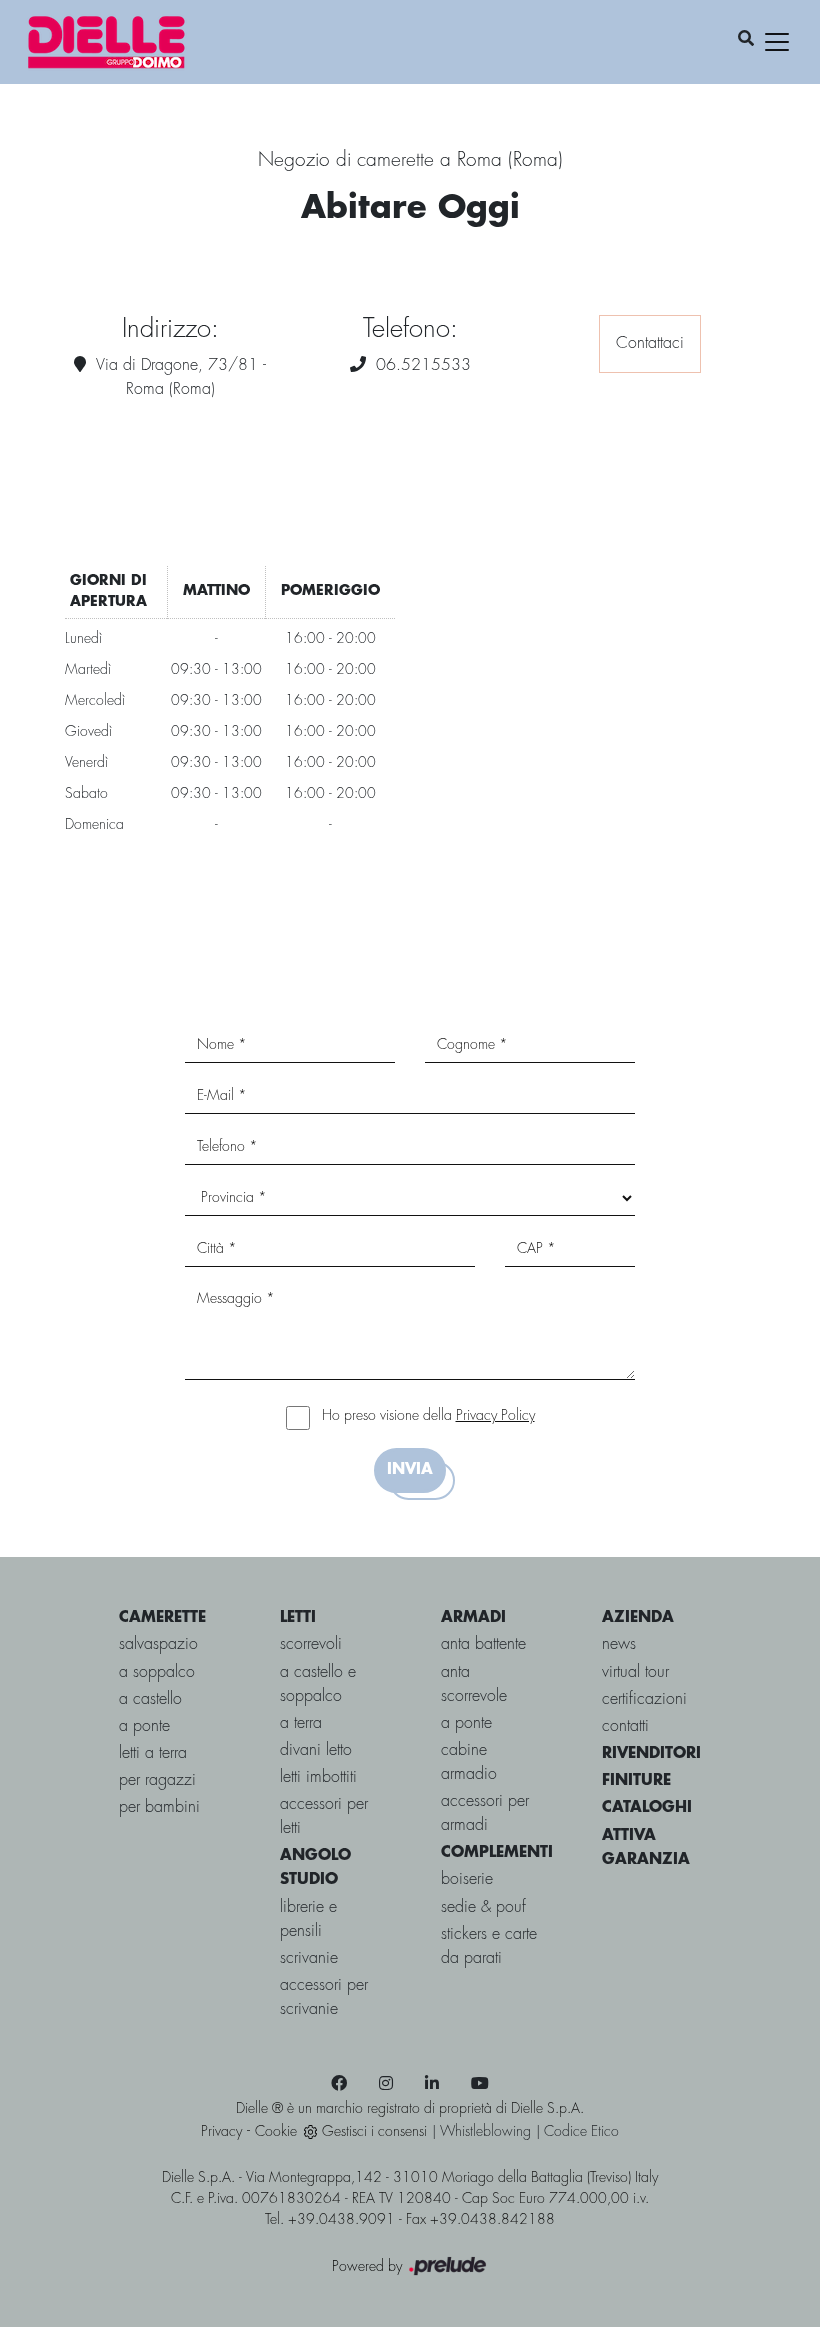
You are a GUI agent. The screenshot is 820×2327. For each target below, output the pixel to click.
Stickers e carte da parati (489, 1946)
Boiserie (467, 1879)
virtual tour (635, 1672)
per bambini (159, 1807)
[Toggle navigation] (777, 42)
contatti (625, 1726)
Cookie (276, 2132)
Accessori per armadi (485, 1813)
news (619, 1644)
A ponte (466, 1723)
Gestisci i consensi (374, 2132)
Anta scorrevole (474, 1684)
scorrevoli (311, 1644)
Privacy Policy (495, 1416)
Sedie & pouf (483, 1907)
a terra (301, 1723)
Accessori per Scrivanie (324, 1997)
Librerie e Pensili (308, 1919)
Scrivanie (309, 1958)
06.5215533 (423, 365)
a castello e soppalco (318, 1684)
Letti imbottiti (318, 1777)
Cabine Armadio (469, 1762)
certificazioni (644, 1699)
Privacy (221, 2132)
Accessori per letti (324, 1816)
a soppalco (157, 1672)
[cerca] (746, 40)
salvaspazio (158, 1644)
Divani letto (316, 1750)
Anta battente (483, 1644)
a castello (150, 1699)
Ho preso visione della (428, 1416)
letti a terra (153, 1753)
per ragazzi (157, 1780)
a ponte (144, 1726)
